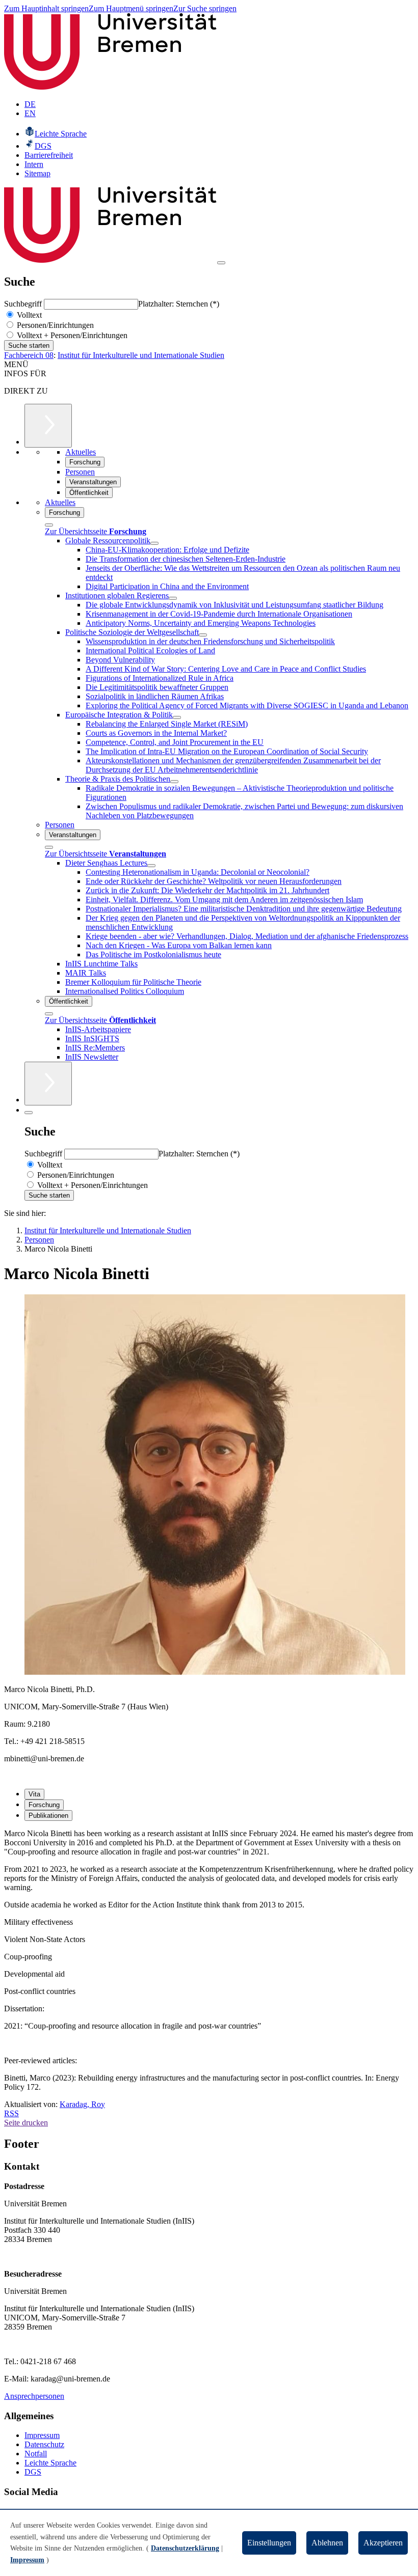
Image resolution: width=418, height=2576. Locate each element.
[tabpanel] (209, 1869)
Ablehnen (327, 2543)
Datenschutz (44, 2444)
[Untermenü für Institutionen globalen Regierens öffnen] (173, 598)
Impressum (42, 2435)
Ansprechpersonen (34, 2396)
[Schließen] (49, 525)
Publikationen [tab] (48, 1816)
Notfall (36, 2454)
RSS (11, 2113)
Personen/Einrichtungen (54, 325)
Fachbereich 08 (29, 355)
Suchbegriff (24, 304)
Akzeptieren (383, 2543)
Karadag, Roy (82, 2104)
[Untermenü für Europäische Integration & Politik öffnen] (177, 717)
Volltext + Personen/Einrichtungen (71, 335)
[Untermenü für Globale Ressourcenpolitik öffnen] (154, 543)
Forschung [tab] (44, 1805)
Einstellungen (269, 2543)
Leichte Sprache (50, 2463)
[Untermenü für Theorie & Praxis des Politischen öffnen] (174, 782)
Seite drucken (26, 2123)
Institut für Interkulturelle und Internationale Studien (141, 355)
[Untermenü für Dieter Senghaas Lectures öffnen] (151, 866)
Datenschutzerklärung (185, 2548)
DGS (33, 2472)
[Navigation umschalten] (221, 263)
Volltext (28, 315)
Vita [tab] (34, 1794)
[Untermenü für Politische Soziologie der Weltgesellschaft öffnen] (203, 635)
